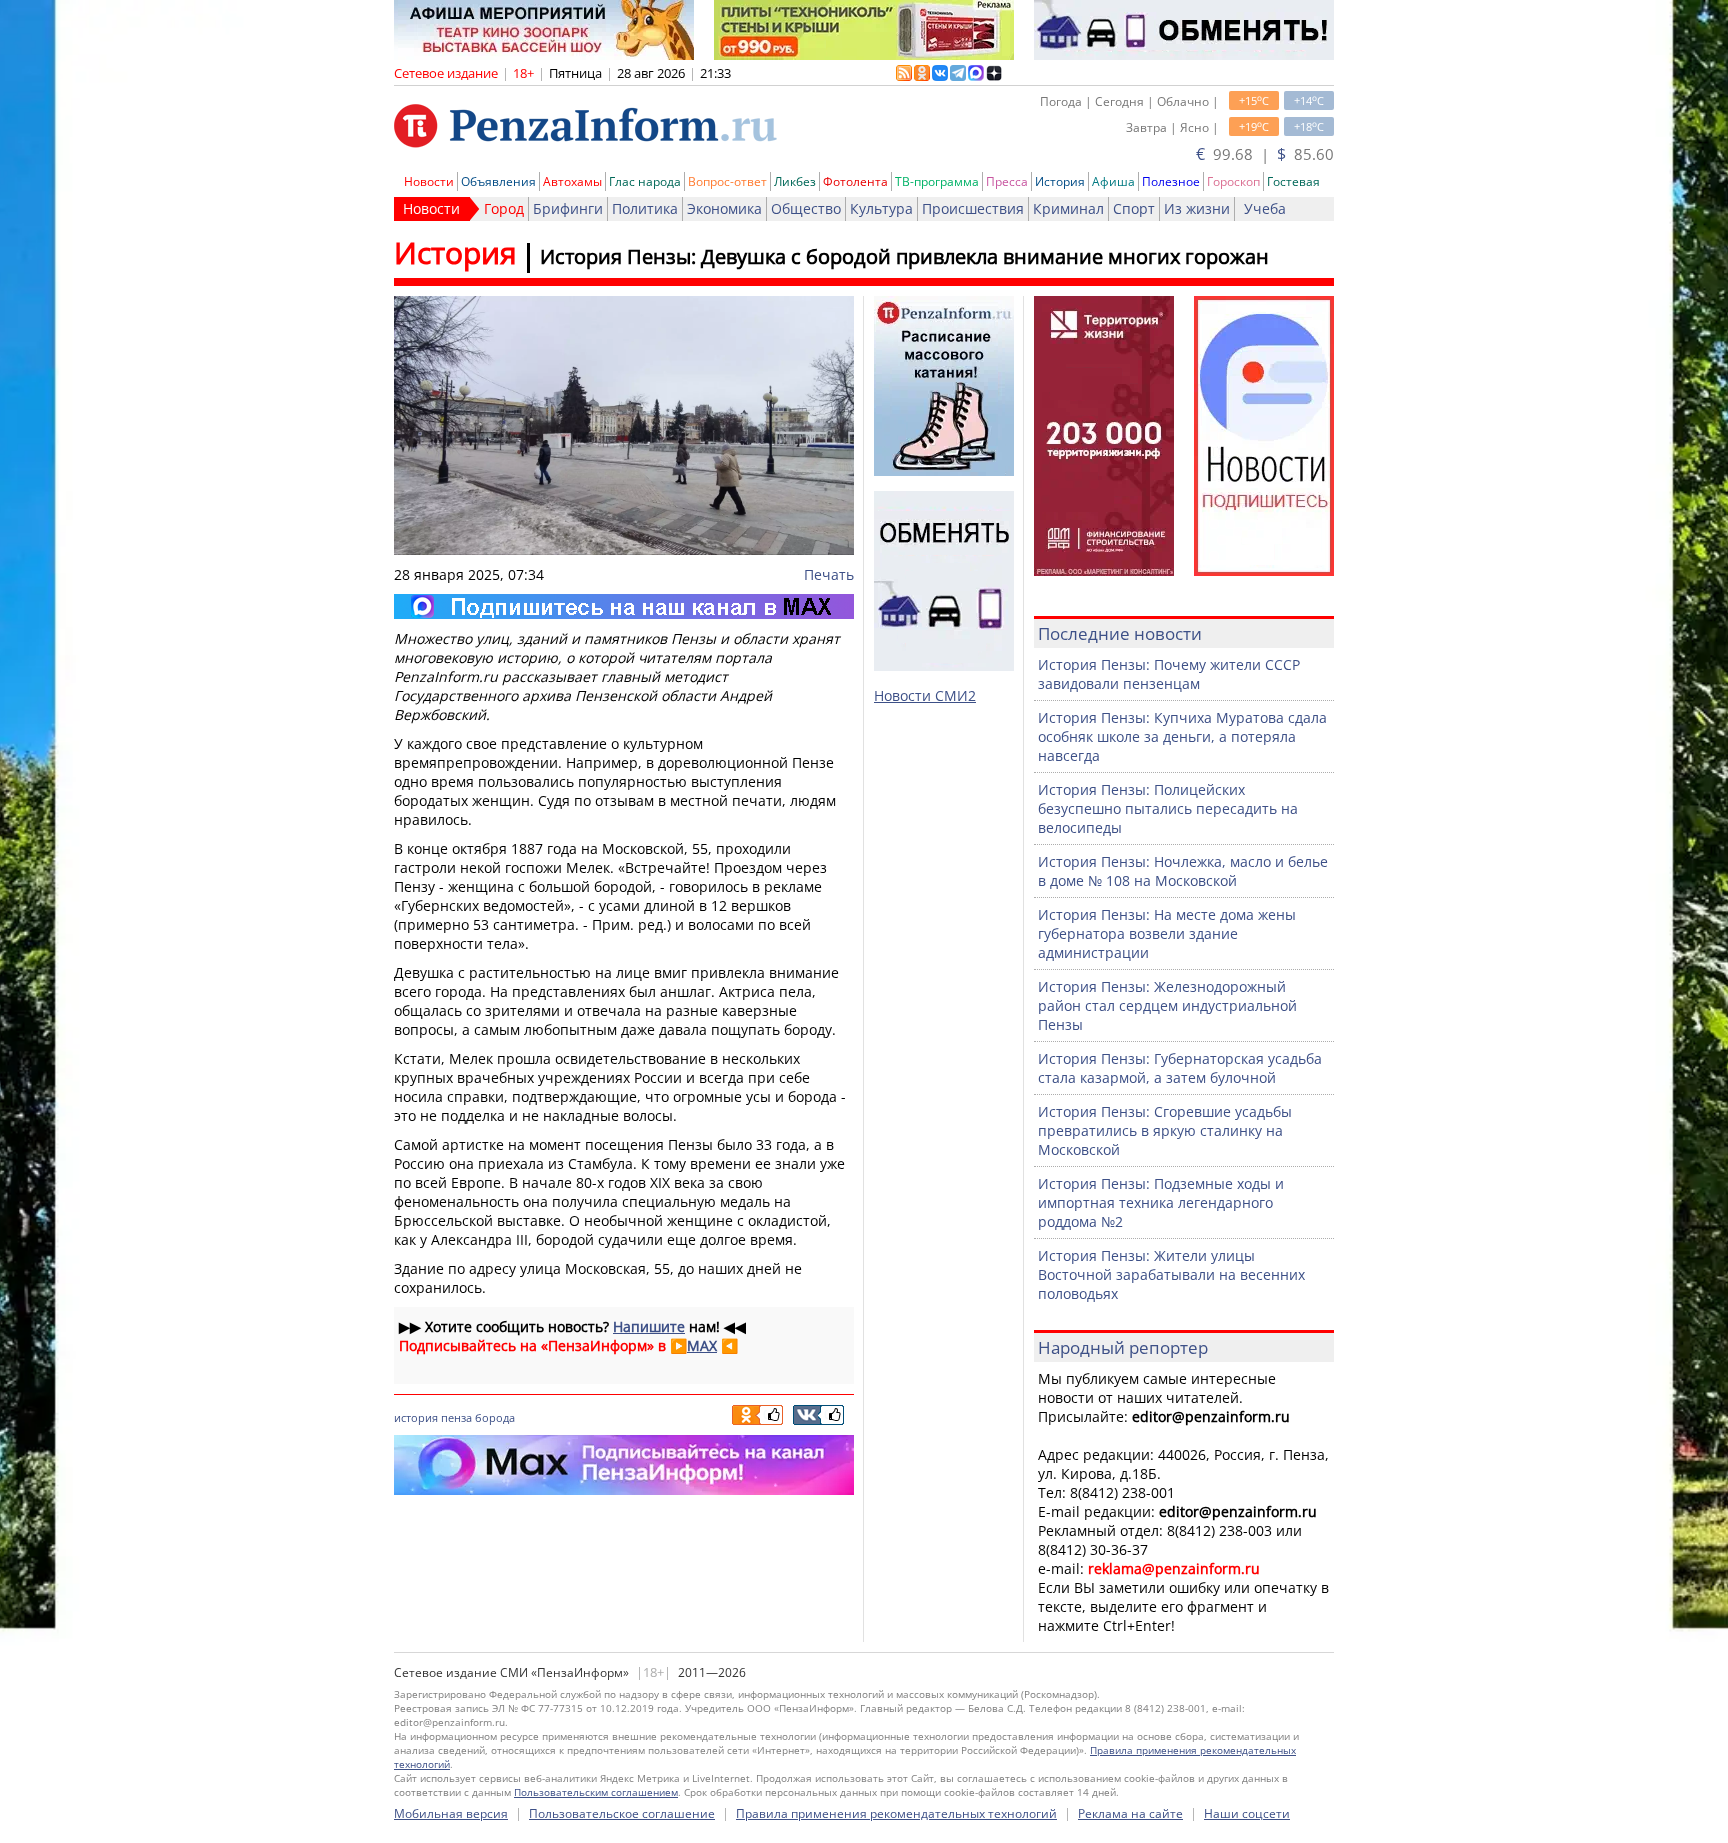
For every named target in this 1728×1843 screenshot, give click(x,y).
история (416, 1417)
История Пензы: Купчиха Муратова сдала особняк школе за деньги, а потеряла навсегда (1182, 736)
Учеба (1265, 208)
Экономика (724, 208)
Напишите (649, 1326)
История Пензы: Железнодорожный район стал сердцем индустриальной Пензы (1167, 1005)
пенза (456, 1417)
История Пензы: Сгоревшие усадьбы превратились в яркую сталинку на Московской (1165, 1130)
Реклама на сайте (1130, 1813)
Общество (806, 208)
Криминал (1068, 208)
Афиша (1113, 181)
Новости (429, 181)
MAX (702, 1345)
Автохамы (572, 181)
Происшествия (973, 208)
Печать (829, 574)
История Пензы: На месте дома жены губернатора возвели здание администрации (1167, 933)
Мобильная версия (451, 1813)
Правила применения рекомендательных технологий (896, 1813)
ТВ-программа (937, 181)
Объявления (498, 181)
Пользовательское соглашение (622, 1813)
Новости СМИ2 (925, 695)
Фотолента (855, 181)
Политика (645, 208)
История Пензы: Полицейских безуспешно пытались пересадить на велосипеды (1168, 808)
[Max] (624, 606)
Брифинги (568, 208)
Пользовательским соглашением (596, 1792)
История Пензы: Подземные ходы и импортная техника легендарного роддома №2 (1161, 1202)
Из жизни (1197, 208)
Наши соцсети (1247, 1813)
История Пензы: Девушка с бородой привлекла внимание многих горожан (904, 256)
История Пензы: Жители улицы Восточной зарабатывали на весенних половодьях (1171, 1274)
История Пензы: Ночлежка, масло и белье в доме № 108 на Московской (1183, 871)
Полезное (1171, 181)
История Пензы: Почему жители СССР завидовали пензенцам (1169, 674)
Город (504, 208)
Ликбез (795, 181)
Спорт (1134, 208)
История (1060, 181)
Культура (881, 208)
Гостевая (1293, 181)
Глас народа (645, 181)
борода (495, 1417)
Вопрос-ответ (727, 181)
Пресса (1007, 181)
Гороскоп (1233, 181)
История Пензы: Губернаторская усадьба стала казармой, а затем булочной (1180, 1068)
